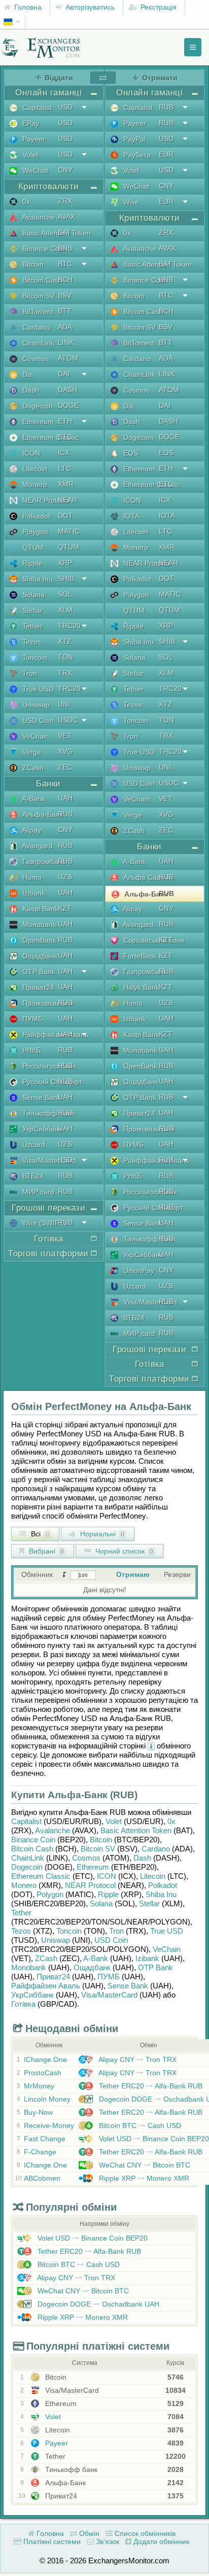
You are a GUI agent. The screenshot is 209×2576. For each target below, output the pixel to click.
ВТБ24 (32, 1176)
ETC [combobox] (65, 437)
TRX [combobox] (65, 673)
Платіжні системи (51, 2541)
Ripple (31, 563)
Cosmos (34, 359)
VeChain (35, 736)
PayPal (133, 139)
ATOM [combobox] (68, 358)
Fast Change (45, 2139)
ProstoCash (43, 2073)
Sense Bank (41, 1097)
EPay (30, 123)
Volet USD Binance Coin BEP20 (153, 2139)
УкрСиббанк (41, 1129)
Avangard (37, 846)
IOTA (130, 516)
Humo (31, 877)
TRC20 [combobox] (69, 626)
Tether (31, 626)
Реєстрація (158, 7)
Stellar (31, 610)
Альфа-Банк (42, 814)
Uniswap (35, 705)
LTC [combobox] (64, 468)
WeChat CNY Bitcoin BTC (144, 2165)
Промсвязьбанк (47, 1003)
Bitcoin (32, 264)
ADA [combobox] (65, 327)
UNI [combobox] (64, 704)
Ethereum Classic (49, 437)
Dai (27, 374)
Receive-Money (49, 2125)
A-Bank (33, 799)
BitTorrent (37, 312)
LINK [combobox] (66, 342)
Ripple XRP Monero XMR (143, 2178)
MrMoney (39, 2086)
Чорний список (123, 1551)
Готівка (23, 2004)
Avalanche (38, 217)
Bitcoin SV (38, 296)
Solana (32, 595)
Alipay (31, 830)
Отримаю (133, 1574)
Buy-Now (38, 2112)
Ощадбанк (39, 956)
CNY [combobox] (65, 170)
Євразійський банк (153, 940)
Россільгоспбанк (48, 1066)
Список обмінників (144, 2533)
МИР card (37, 1192)
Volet (29, 155)
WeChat (34, 170)
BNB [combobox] (65, 248)
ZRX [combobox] (65, 201)
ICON (30, 453)
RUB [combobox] (65, 814)
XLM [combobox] (65, 610)
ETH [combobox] (65, 421)
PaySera (136, 155)
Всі (39, 1534)
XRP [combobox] (65, 563)
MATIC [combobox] (69, 531)
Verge (31, 752)
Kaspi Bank (39, 909)
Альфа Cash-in (147, 877)
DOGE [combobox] (68, 405)
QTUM (32, 547)
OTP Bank (38, 972)
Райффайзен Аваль (54, 1035)
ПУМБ (31, 1019)
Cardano (35, 327)
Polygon (34, 532)
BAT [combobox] (64, 232)
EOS (130, 453)
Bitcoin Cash (41, 280)
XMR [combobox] (66, 484)
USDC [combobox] (68, 720)
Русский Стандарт (51, 1082)
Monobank (38, 924)
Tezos (31, 642)
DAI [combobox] (64, 374)
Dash (30, 390)
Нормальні (101, 1534)
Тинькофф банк (47, 1113)
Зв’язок (107, 2541)
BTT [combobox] (65, 311)
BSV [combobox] (65, 295)
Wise (130, 202)
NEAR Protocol (45, 500)
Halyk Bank (140, 987)
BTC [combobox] (65, 264)
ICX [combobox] (64, 453)
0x (25, 201)
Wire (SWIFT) (43, 1223)
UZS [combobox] (65, 877)
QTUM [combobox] (68, 547)
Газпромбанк (43, 862)
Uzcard (33, 1145)
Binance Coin (43, 249)
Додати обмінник (160, 2541)
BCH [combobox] (65, 280)
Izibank (33, 893)
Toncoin (34, 658)
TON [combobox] (65, 657)
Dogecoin (37, 406)
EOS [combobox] (166, 453)
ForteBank (139, 956)
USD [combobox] (65, 107)
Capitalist (36, 108)
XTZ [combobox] (65, 641)
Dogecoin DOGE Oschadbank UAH (97, 2304)
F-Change (40, 2152)
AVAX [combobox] (66, 217)
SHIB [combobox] (66, 578)
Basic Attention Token (56, 233)
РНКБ (30, 1050)
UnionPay (138, 1270)
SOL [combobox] (65, 594)
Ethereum (37, 422)
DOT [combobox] (65, 516)
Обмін (88, 2533)
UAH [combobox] (65, 798)
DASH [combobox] (67, 390)
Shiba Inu (37, 579)
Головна (27, 7)
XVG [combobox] (65, 751)
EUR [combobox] (166, 154)
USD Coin (37, 720)
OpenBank (38, 940)
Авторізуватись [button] (89, 7)
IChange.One (45, 2059)
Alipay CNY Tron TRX (137, 2059)
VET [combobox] (65, 736)
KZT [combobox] (65, 908)
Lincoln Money (47, 2099)
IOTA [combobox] (167, 516)
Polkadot (35, 516)
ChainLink (37, 343)
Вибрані (45, 1551)
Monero (34, 485)
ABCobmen (42, 2178)
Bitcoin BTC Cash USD (139, 2125)
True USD (37, 689)
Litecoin (34, 469)
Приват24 (37, 987)
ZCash (32, 768)
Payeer (33, 139)
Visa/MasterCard (48, 1160)
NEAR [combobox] (67, 500)
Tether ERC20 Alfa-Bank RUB (150, 2086)
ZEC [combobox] (65, 767)
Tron (29, 673)
